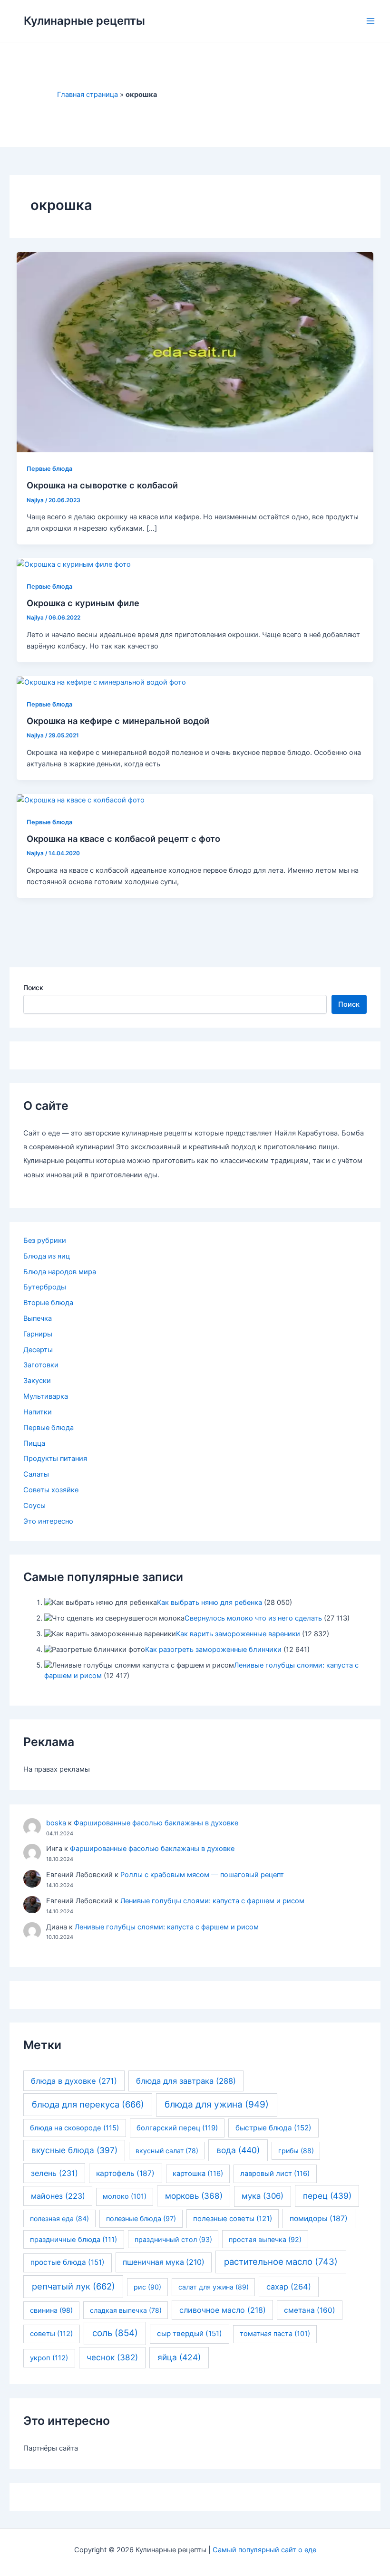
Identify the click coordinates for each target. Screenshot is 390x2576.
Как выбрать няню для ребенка (210, 1603)
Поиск (33, 987)
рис (147, 2287)
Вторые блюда (48, 1303)
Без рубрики (45, 1240)
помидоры (319, 2218)
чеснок (112, 2357)
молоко (125, 2196)
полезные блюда (141, 2218)
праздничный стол (173, 2239)
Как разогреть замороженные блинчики (213, 1650)
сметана (310, 2310)
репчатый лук (73, 2286)
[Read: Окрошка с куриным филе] (74, 564)
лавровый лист (275, 2174)
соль (115, 2333)
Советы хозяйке (51, 1490)
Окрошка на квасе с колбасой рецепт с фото (123, 839)
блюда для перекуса (88, 2104)
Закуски (37, 1381)
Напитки (38, 1412)
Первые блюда (49, 469)
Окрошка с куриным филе (83, 603)
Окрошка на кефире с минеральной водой (118, 721)
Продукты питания (55, 1459)
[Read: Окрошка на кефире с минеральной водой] (101, 682)
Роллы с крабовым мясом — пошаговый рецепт (202, 1875)
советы (51, 2334)
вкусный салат (167, 2151)
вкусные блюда (74, 2150)
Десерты (38, 1350)
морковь (194, 2196)
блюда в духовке (74, 2081)
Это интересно (48, 1521)
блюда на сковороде (74, 2128)
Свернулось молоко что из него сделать (253, 1618)
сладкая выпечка (126, 2310)
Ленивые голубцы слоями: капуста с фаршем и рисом (212, 1901)
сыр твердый (190, 2333)
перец (327, 2196)
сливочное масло (223, 2310)
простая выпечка (265, 2239)
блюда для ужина (217, 2104)
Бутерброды (45, 1287)
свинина (51, 2310)
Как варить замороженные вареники (238, 1634)
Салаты (36, 1474)
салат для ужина (214, 2287)
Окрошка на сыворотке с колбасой (102, 485)
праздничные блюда (73, 2240)
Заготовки (41, 1365)
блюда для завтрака (186, 2081)
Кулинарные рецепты (84, 21)
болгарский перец (177, 2128)
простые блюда (68, 2262)
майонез (58, 2196)
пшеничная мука (164, 2262)
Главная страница (88, 95)
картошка (198, 2174)
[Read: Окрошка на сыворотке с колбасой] (195, 352)
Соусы (34, 1506)
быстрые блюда (273, 2128)
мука (263, 2196)
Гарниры (38, 1334)
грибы (296, 2151)
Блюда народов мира (60, 1272)
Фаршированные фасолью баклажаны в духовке (156, 1823)
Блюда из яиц (47, 1256)
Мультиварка (46, 1396)
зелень (54, 2173)
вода (238, 2150)
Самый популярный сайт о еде (264, 2550)
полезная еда (59, 2218)
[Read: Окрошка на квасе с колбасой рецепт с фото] (81, 800)
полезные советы (233, 2219)
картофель (125, 2173)
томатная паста (275, 2334)
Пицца (34, 1443)
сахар (289, 2287)
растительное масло (281, 2261)
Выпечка (38, 1318)
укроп (49, 2358)
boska (56, 1823)
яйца (179, 2357)
